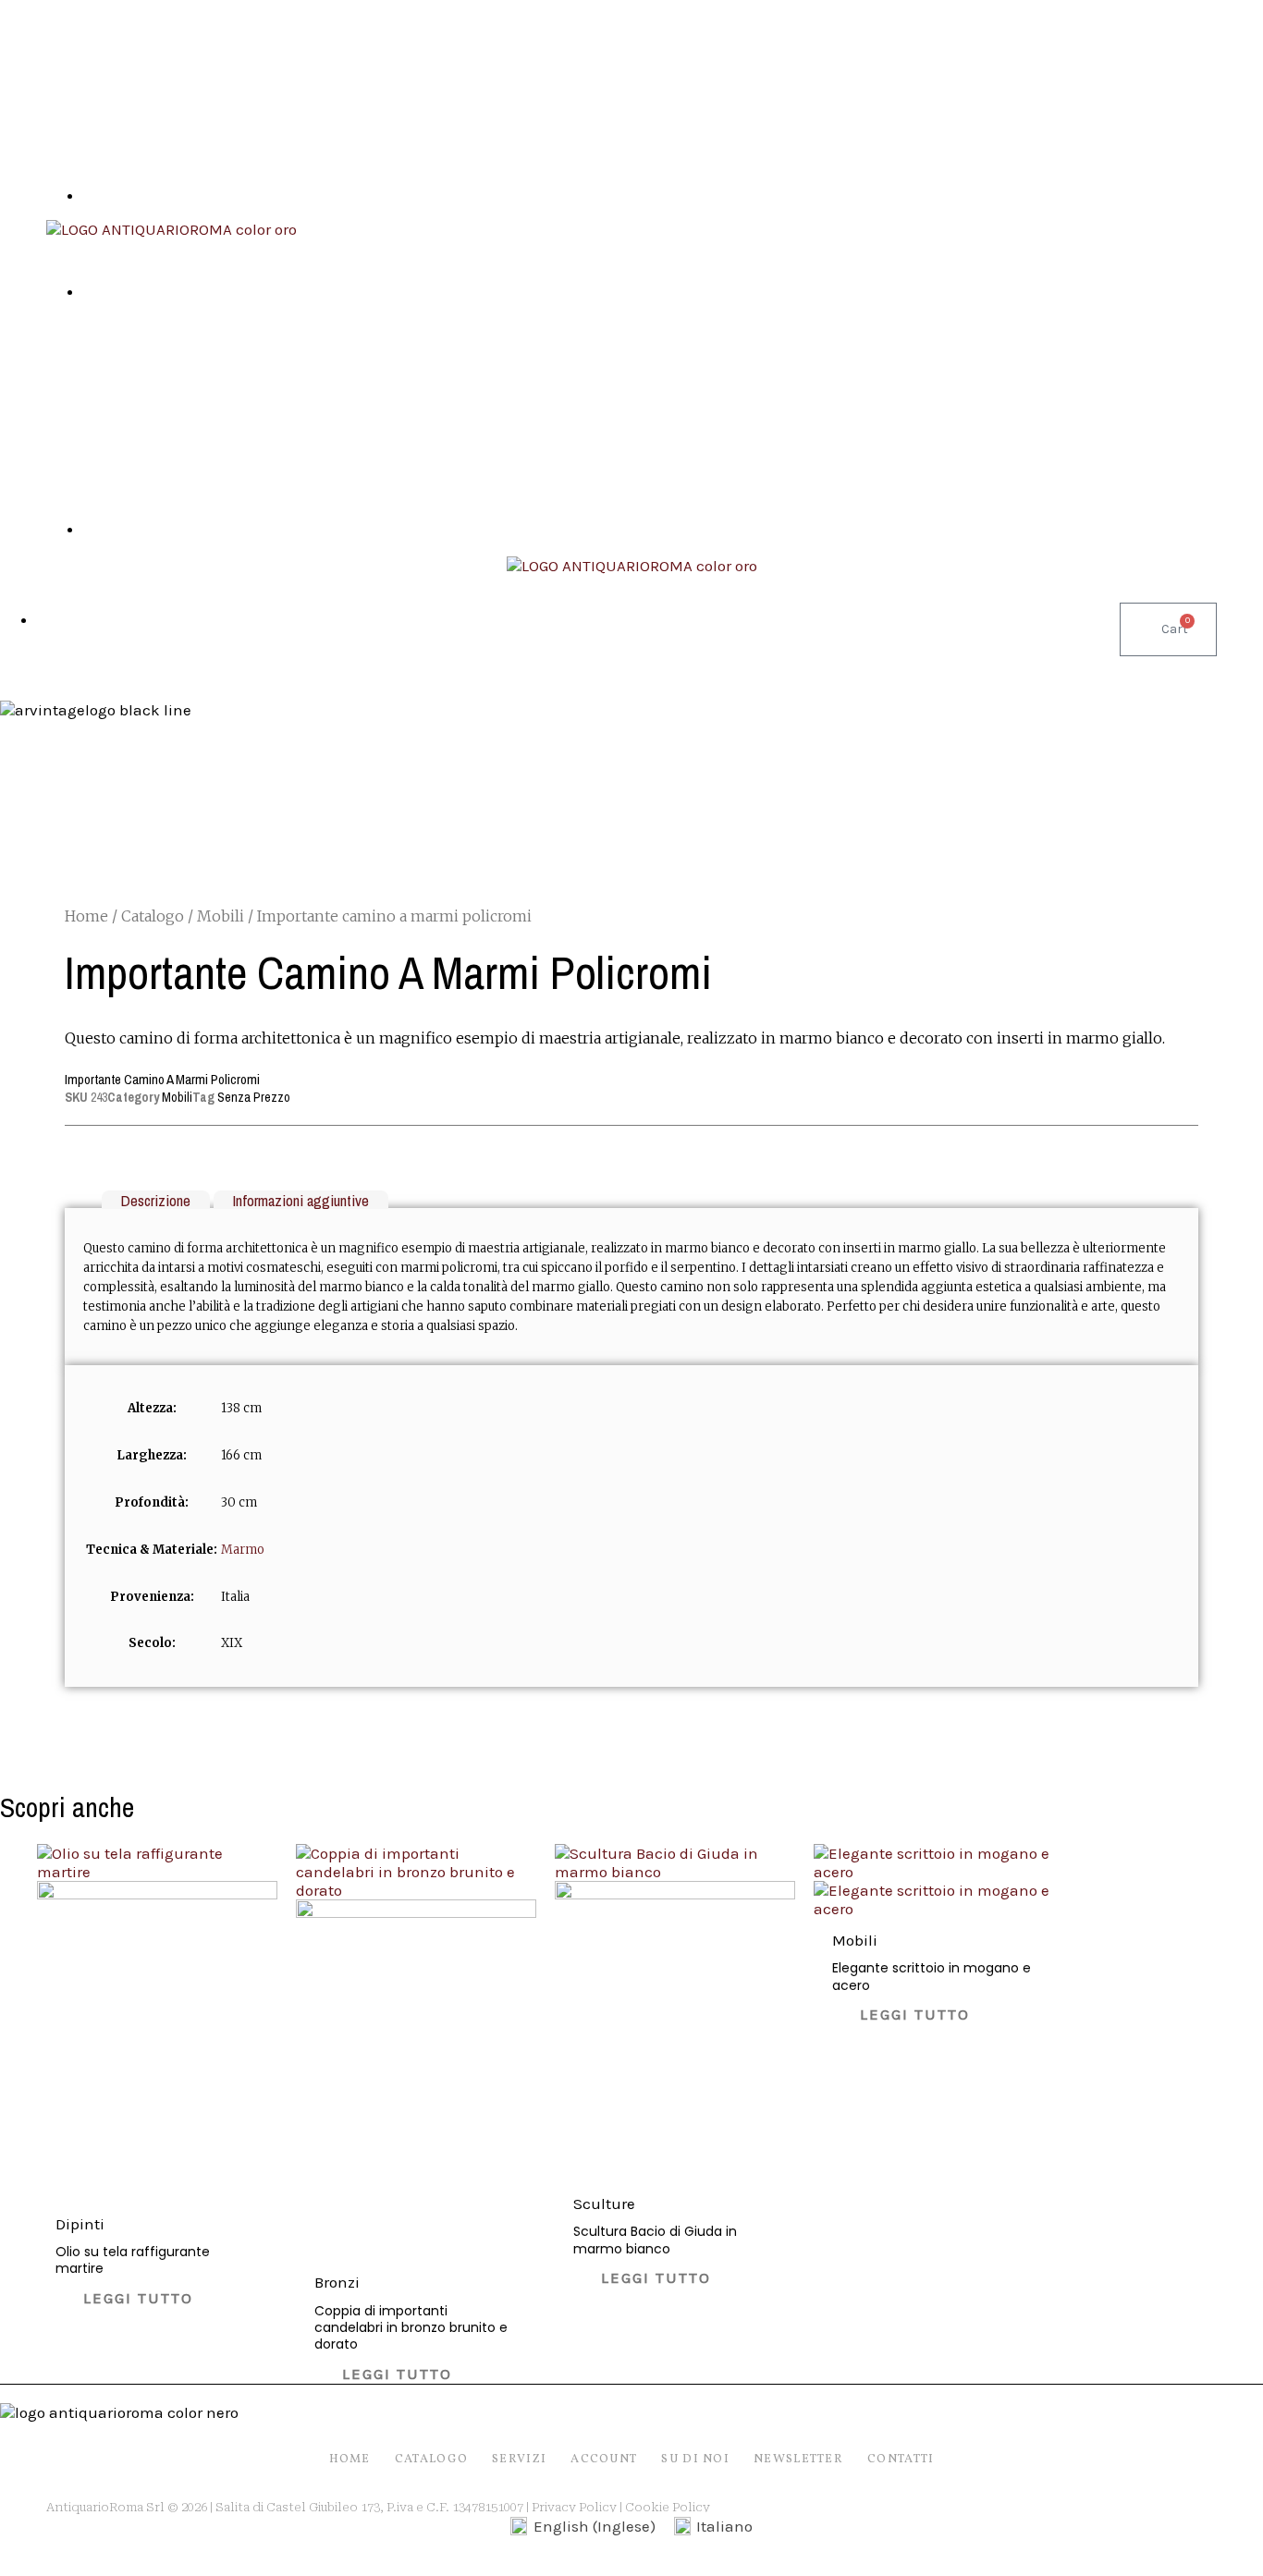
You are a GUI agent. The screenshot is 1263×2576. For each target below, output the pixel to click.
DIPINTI (445, 665)
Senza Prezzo (254, 1097)
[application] (655, 665)
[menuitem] (583, 2527)
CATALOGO (431, 2460)
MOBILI (349, 665)
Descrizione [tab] (155, 1199)
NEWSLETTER (798, 2460)
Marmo (243, 1550)
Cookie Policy (668, 2507)
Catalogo (153, 916)
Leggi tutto (138, 2298)
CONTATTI (989, 665)
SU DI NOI (875, 665)
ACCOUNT (604, 2460)
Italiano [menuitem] (724, 2526)
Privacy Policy (574, 2507)
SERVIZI (519, 2460)
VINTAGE (740, 665)
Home (86, 916)
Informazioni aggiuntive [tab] (300, 1199)
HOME (258, 665)
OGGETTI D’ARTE (577, 665)
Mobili (221, 916)
